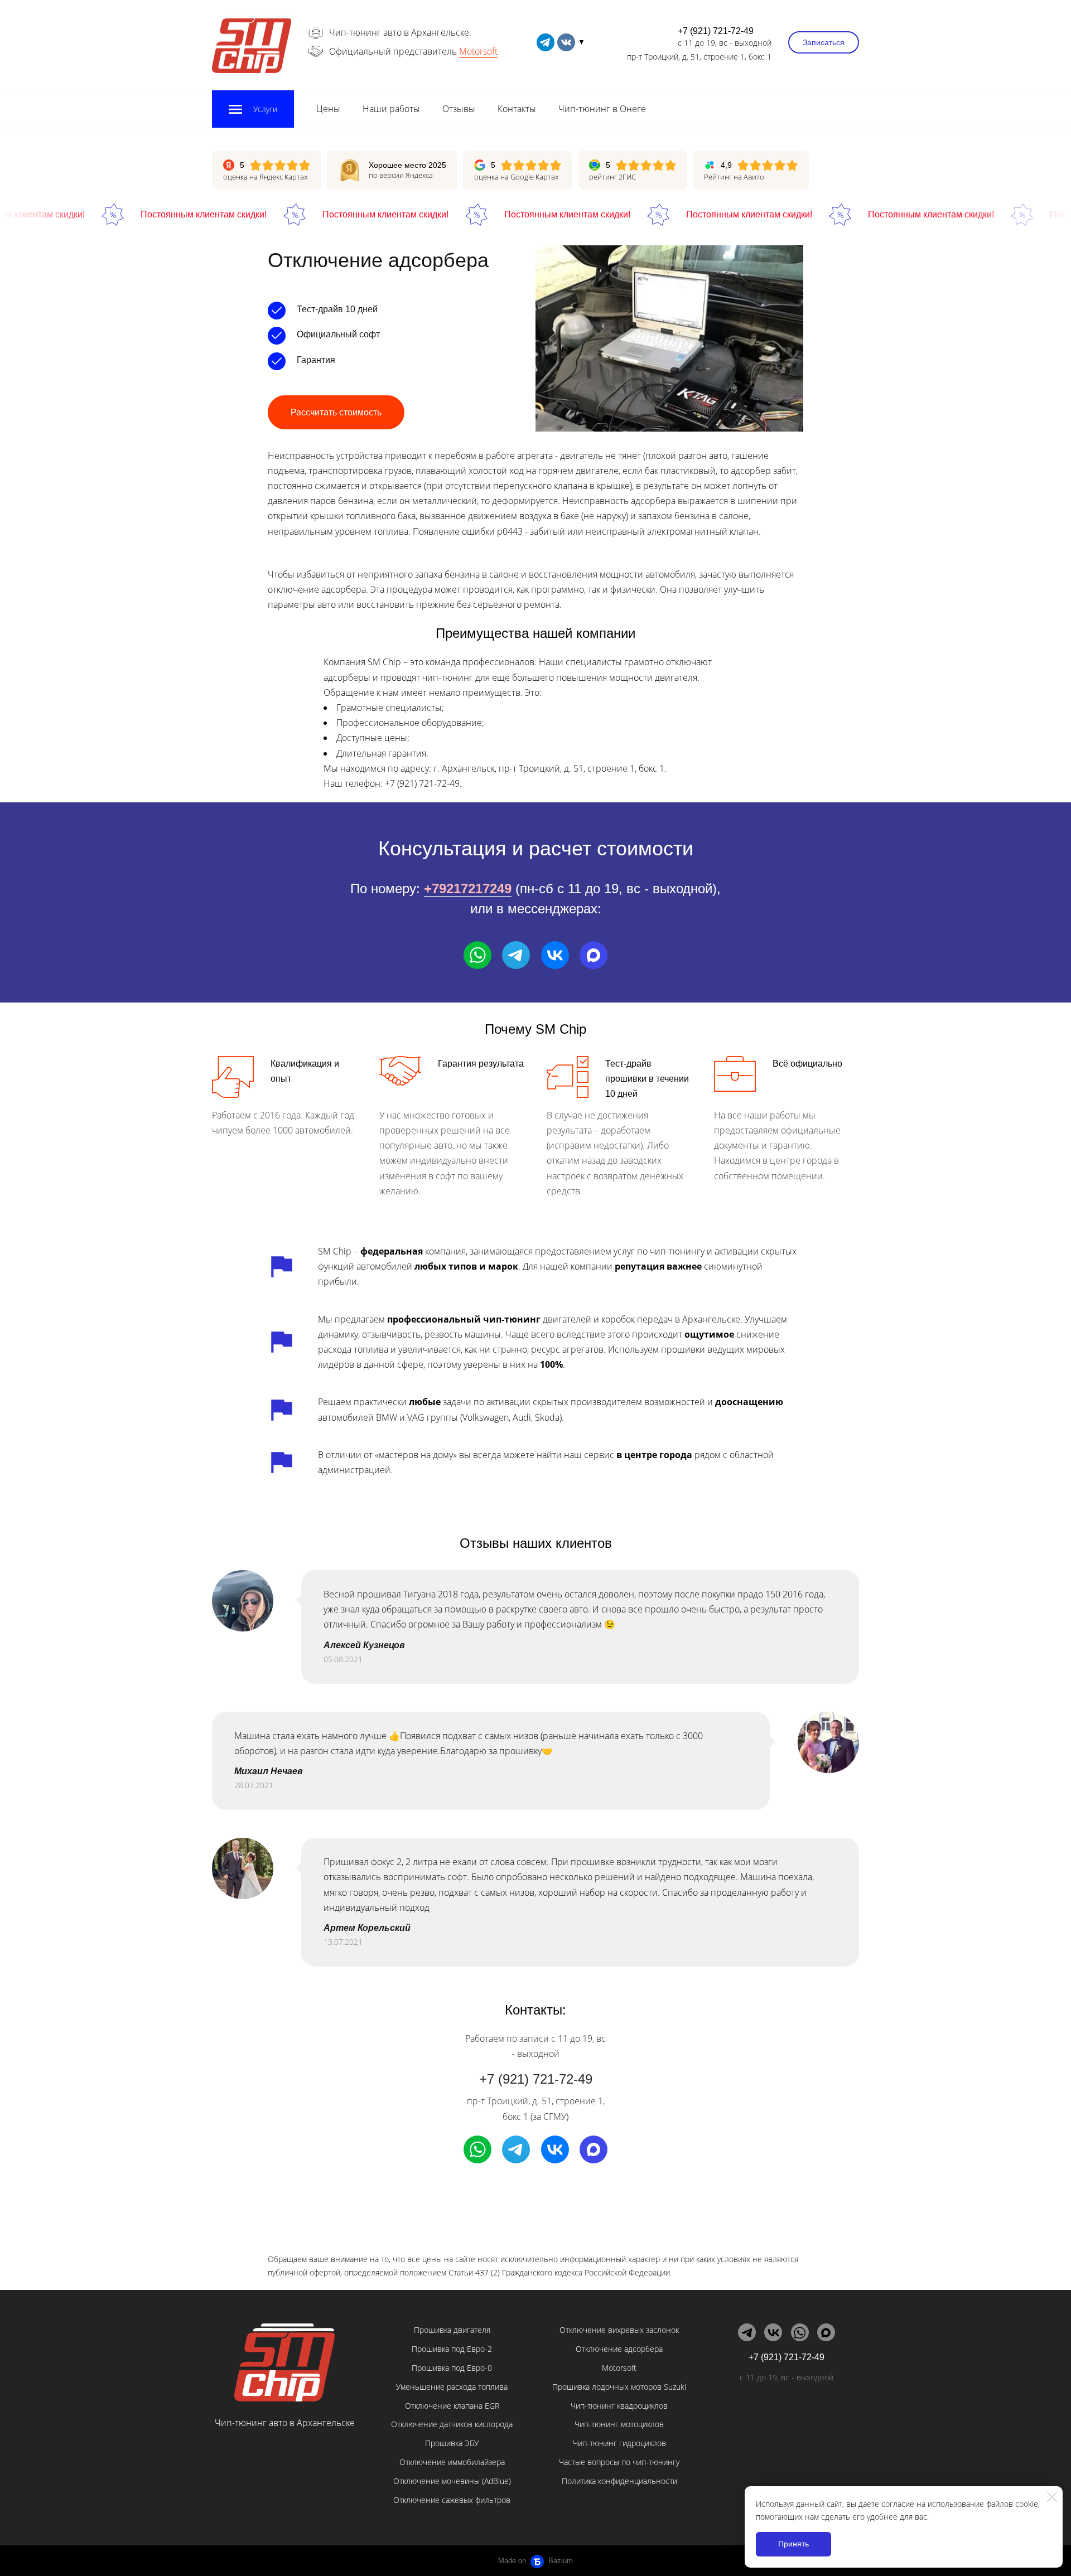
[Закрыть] (1052, 2497)
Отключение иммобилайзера (452, 2462)
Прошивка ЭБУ (452, 2443)
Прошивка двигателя (452, 2330)
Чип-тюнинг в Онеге (602, 109)
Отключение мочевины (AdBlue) (452, 2481)
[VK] (555, 955)
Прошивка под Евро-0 (452, 2368)
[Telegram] (516, 955)
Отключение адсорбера (619, 2349)
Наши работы (391, 109)
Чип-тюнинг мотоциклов (619, 2424)
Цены (328, 109)
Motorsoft (478, 51)
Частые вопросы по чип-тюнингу (619, 2462)
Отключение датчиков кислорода (452, 2424)
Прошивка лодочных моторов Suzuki (619, 2387)
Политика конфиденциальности (619, 2481)
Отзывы (459, 109)
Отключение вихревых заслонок (619, 2330)
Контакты (517, 109)
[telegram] (546, 42)
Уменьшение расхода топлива (452, 2387)
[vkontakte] (566, 42)
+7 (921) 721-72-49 (716, 31)
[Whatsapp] (477, 955)
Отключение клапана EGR (452, 2406)
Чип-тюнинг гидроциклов (619, 2443)
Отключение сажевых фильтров (452, 2500)
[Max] (594, 955)
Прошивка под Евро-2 (452, 2349)
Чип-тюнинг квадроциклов (619, 2406)
